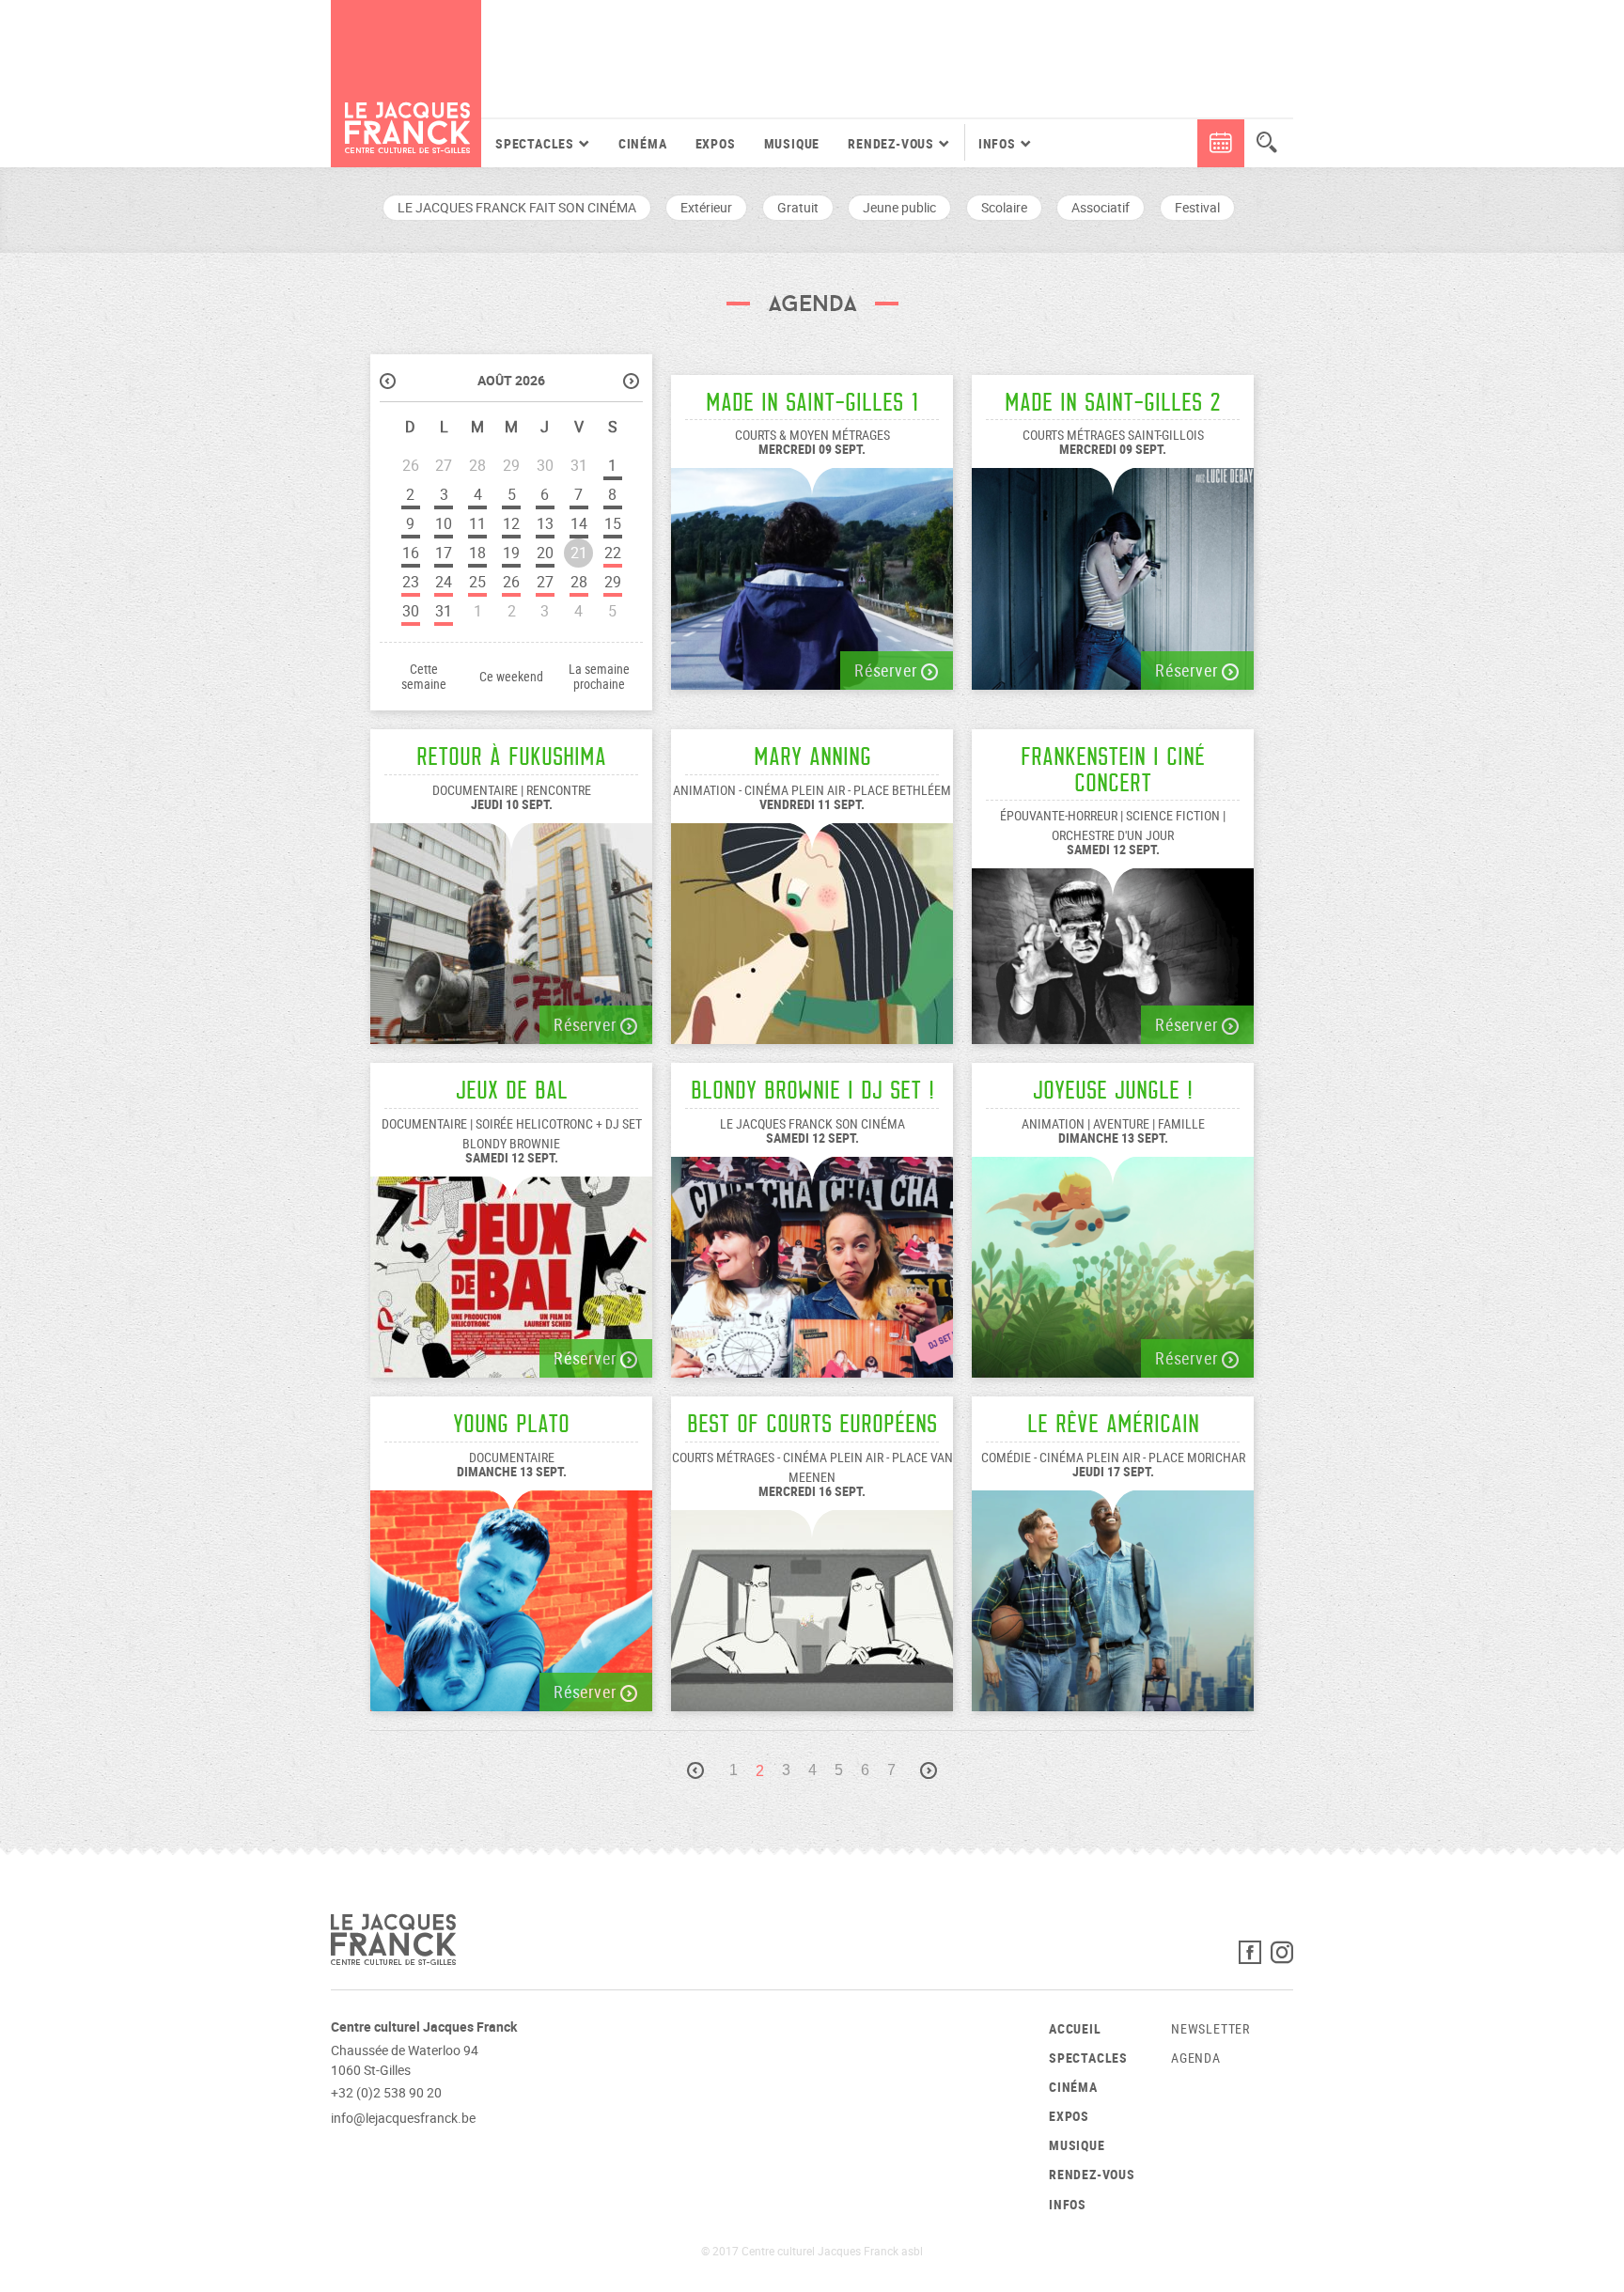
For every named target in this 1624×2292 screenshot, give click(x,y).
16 (411, 553)
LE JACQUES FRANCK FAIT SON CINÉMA (517, 207)
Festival (1197, 207)
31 (444, 611)
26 (511, 582)
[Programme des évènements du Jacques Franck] (1221, 143)
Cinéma (643, 143)
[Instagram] (1282, 1957)
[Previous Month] (390, 382)
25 (477, 582)
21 (579, 553)
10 (444, 523)
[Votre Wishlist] (1185, 143)
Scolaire (1004, 207)
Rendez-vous (1092, 2174)
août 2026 (511, 380)
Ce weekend (511, 677)
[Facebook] (1255, 1957)
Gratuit (798, 207)
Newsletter (1210, 2028)
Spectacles (1088, 2058)
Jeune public (899, 207)
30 (411, 611)
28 (579, 582)
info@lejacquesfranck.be (403, 2118)
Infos (1068, 2204)
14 (579, 523)
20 (545, 553)
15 (613, 523)
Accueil (1075, 2028)
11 (477, 523)
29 (613, 582)
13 (545, 523)
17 (444, 553)
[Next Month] (633, 382)
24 (444, 582)
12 (511, 523)
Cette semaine (424, 677)
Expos (716, 143)
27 (545, 582)
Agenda (1196, 2058)
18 (477, 553)
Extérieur (706, 207)
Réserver (888, 670)
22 (613, 553)
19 (511, 553)
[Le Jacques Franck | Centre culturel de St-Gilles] (406, 84)
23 (411, 582)
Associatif (1101, 207)
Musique (792, 143)
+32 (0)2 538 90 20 (386, 2092)
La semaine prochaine (599, 677)
